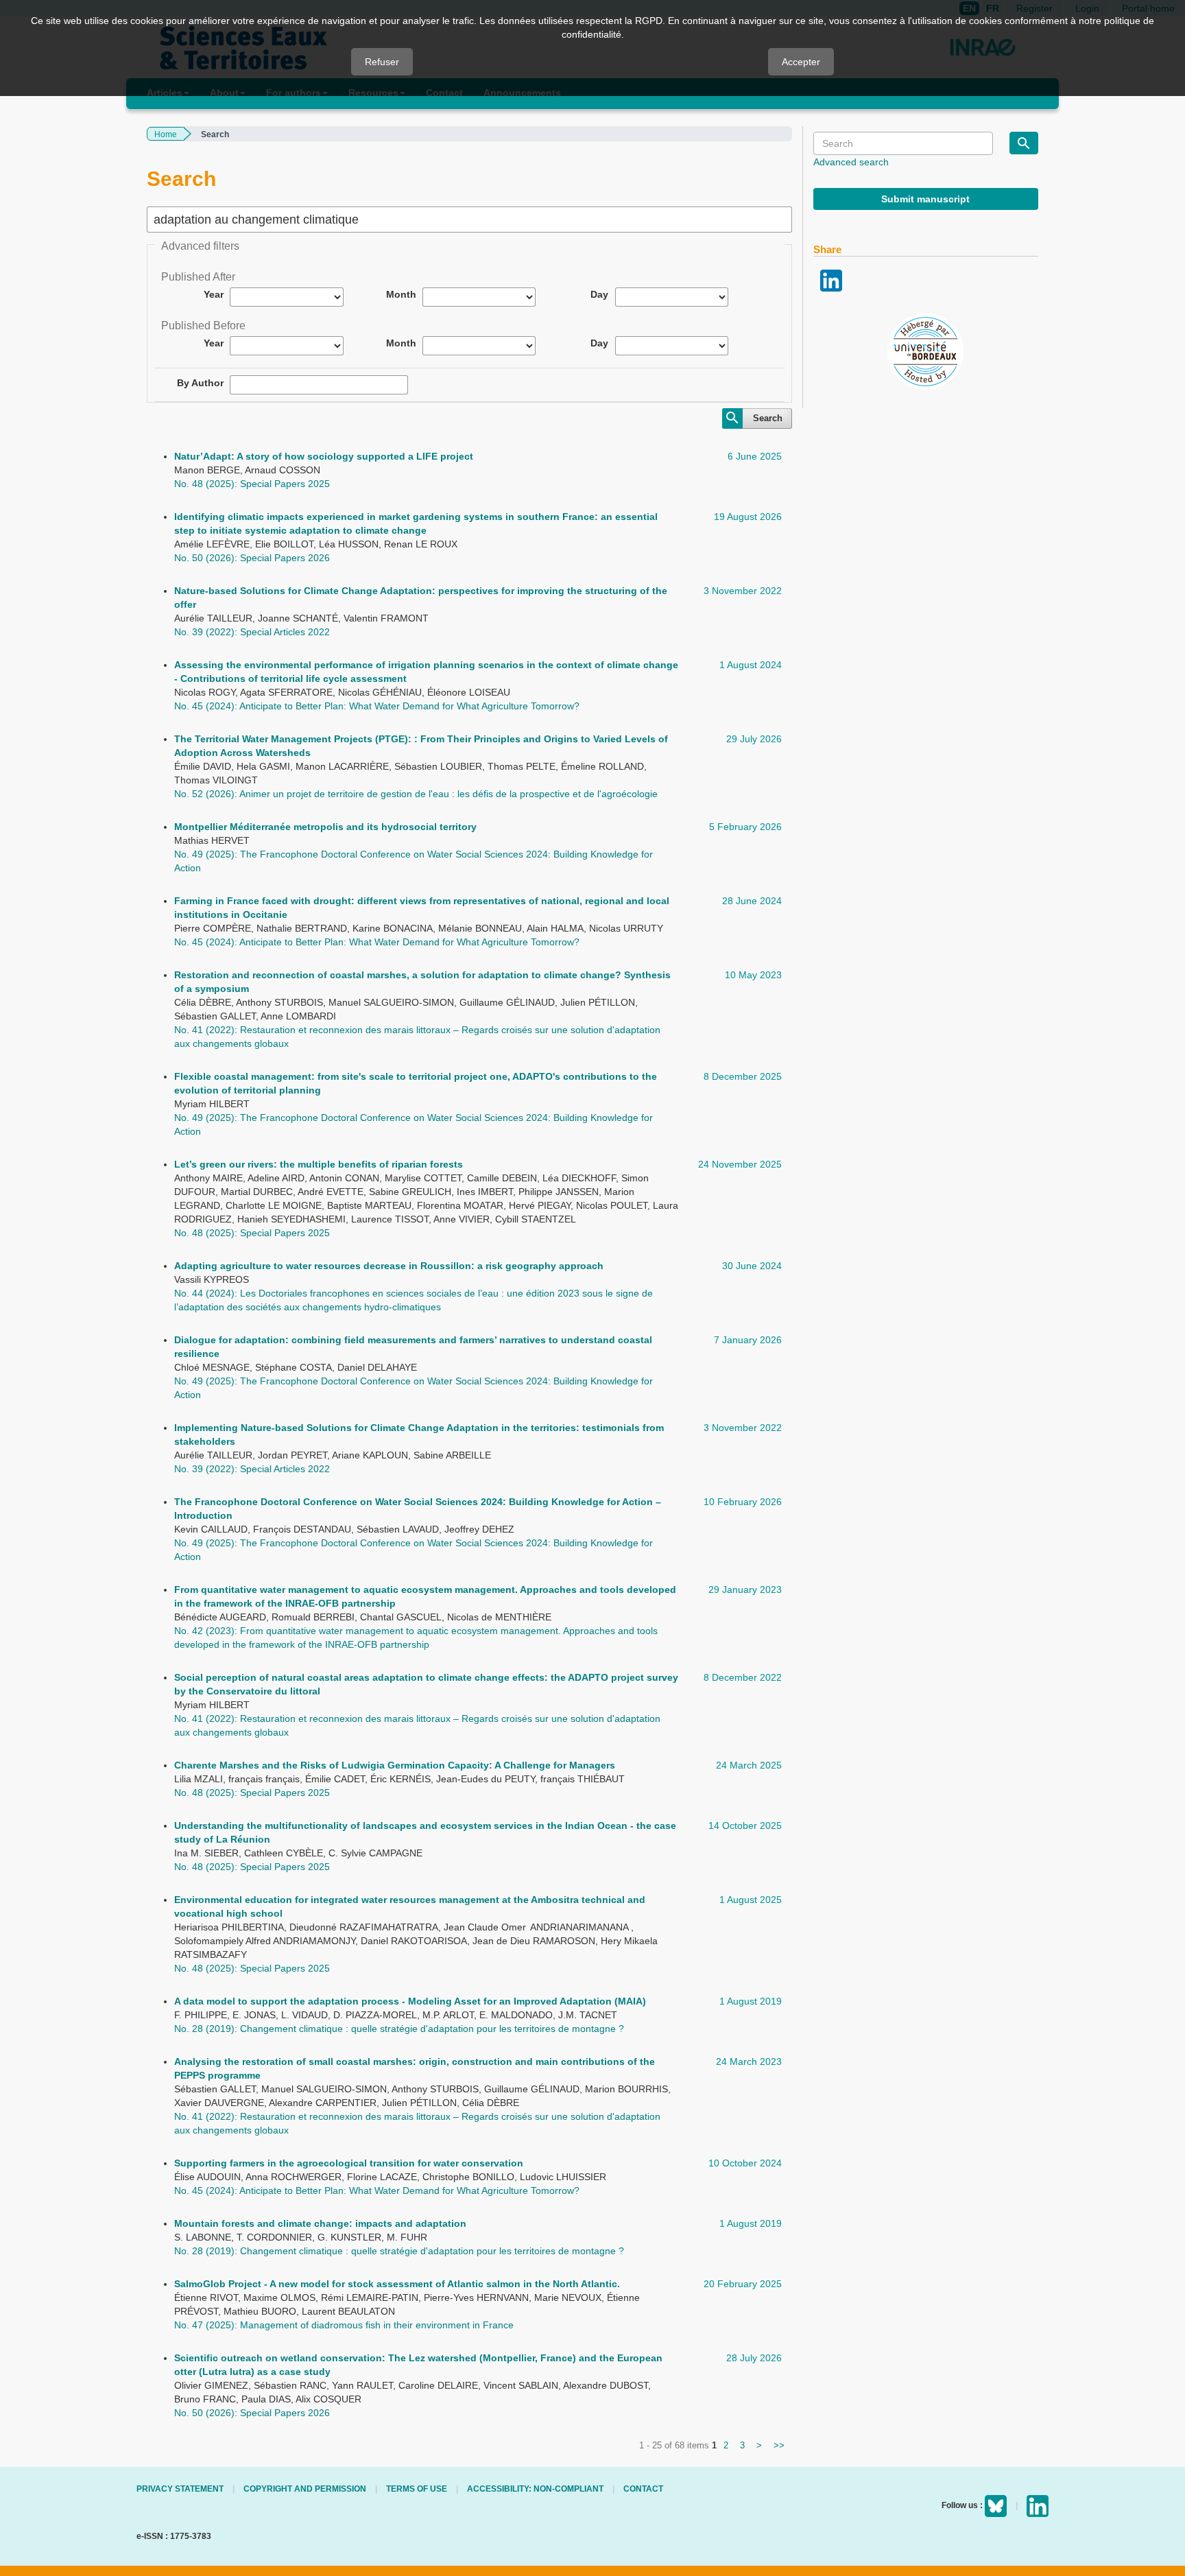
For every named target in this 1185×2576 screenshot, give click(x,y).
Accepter (801, 62)
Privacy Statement (180, 2489)
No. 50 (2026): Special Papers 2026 (252, 558)
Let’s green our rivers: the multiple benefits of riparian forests (319, 1164)
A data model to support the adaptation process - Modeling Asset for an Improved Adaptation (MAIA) (410, 2001)
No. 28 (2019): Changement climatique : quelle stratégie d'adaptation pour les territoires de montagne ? (399, 2029)
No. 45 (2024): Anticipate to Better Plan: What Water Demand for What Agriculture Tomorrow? (377, 706)
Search (768, 418)
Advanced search (851, 162)
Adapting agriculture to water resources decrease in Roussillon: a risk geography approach (389, 1266)
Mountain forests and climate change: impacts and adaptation (320, 2223)
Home (166, 134)
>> (779, 2445)
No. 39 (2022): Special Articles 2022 (252, 632)
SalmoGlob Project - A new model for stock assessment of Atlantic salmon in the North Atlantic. (397, 2284)
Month (401, 294)
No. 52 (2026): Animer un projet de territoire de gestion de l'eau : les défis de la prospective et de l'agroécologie (416, 794)
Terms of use (417, 2489)
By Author (200, 383)
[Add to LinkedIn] (831, 279)
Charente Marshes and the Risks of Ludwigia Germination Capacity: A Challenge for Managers (395, 1765)
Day (599, 294)
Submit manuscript (925, 199)
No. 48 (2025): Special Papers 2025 (252, 484)
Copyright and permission (305, 2489)
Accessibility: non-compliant (535, 2489)
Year (214, 294)
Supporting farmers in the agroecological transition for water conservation (349, 2163)
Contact (643, 2489)
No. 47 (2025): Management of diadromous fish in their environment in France (344, 2325)
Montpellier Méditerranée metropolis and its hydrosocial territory (325, 827)
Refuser (382, 62)
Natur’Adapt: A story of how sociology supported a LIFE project (324, 456)
